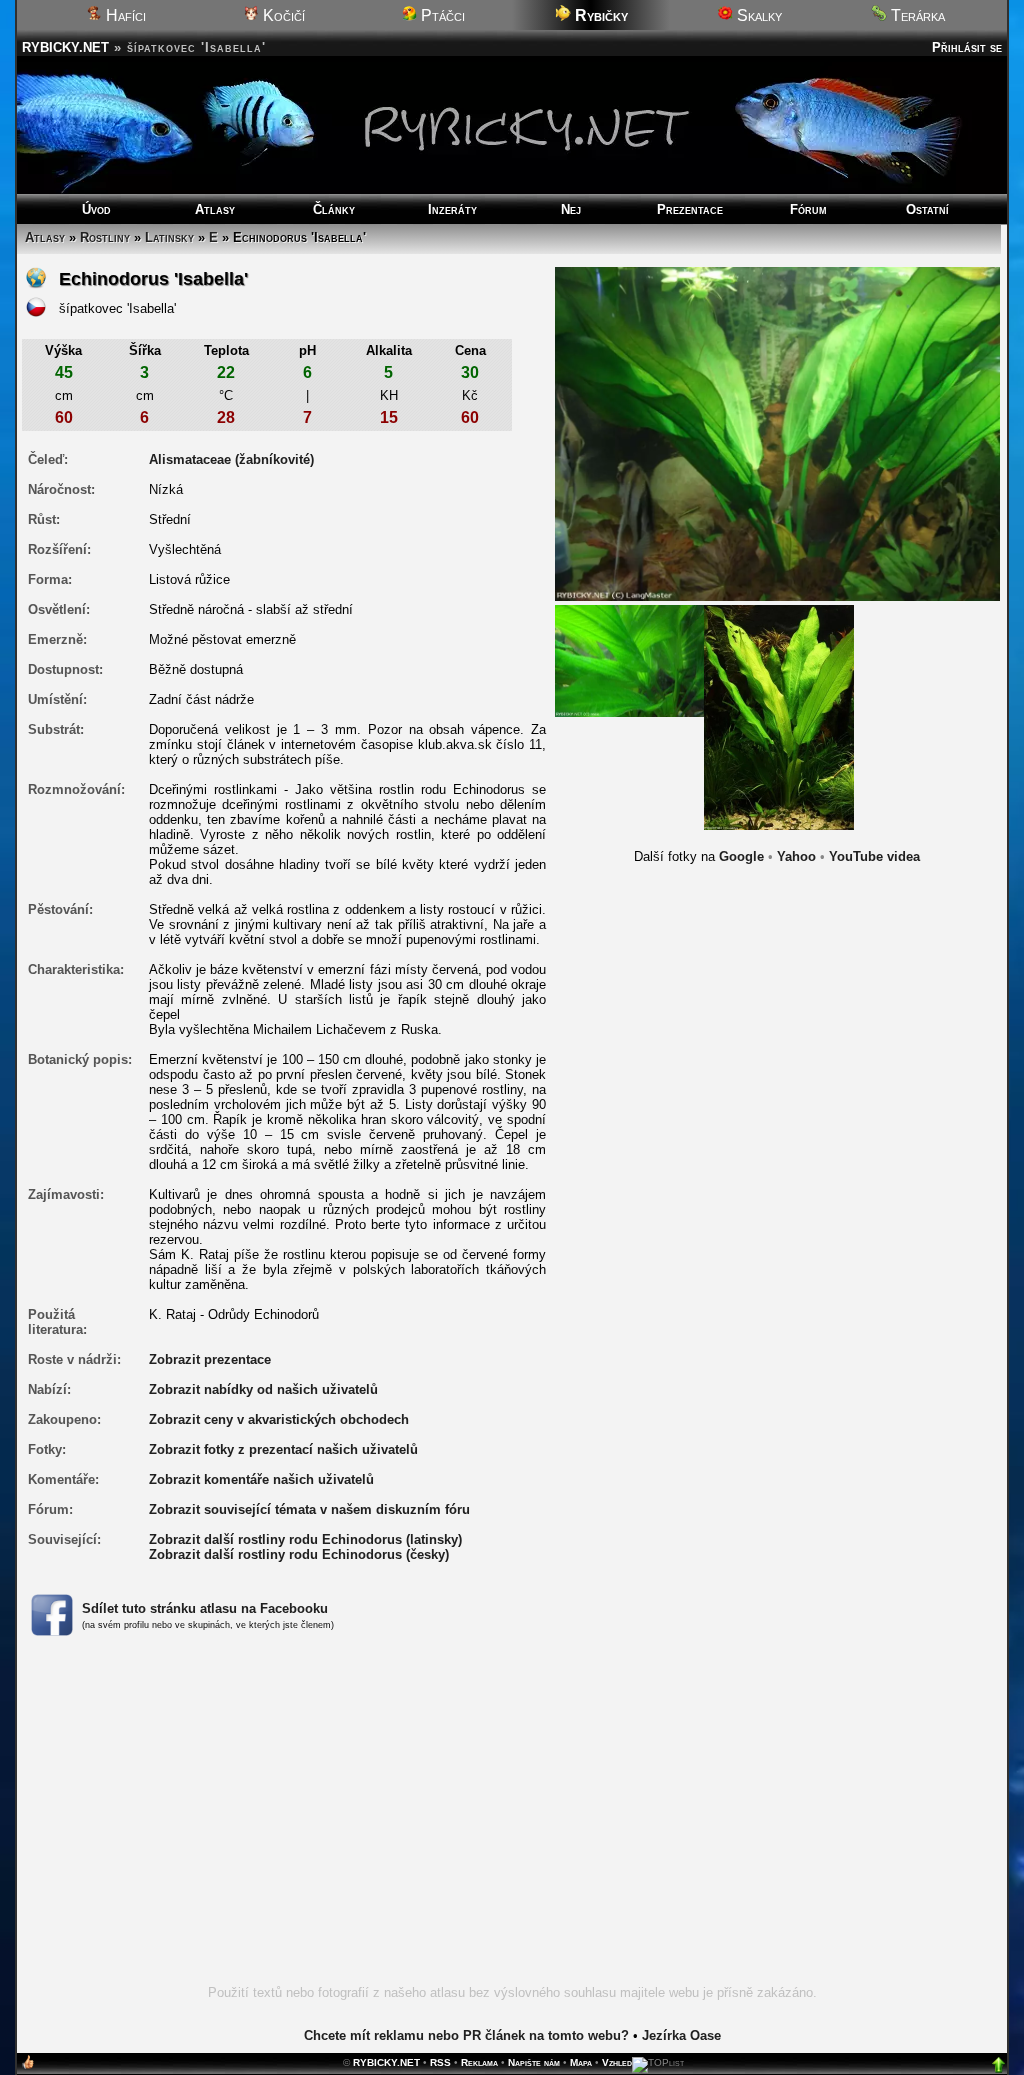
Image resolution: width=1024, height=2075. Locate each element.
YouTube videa (874, 856)
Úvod (96, 209)
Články (334, 209)
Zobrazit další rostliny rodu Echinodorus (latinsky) (305, 1539)
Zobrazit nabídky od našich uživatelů (263, 1389)
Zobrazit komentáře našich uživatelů (261, 1479)
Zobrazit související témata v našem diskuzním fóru (309, 1509)
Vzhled (617, 2062)
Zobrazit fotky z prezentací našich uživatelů (283, 1449)
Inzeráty (452, 209)
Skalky (757, 15)
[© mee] (630, 660)
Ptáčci (441, 15)
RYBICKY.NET (65, 47)
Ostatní (927, 209)
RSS (440, 2062)
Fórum (808, 209)
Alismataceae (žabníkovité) (231, 459)
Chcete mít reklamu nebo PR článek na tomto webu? (466, 2035)
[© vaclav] (779, 716)
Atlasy (215, 209)
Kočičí (282, 15)
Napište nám (534, 2062)
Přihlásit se (967, 47)
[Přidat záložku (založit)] (28, 2066)
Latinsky (169, 237)
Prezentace (690, 209)
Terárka (916, 15)
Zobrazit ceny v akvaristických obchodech (279, 1419)
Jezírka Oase (681, 2035)
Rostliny (105, 237)
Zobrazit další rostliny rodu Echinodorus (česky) (299, 1554)
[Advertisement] (512, 1822)
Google (741, 856)
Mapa (581, 2062)
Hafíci (124, 15)
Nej (571, 209)
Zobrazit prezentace (210, 1359)
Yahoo (796, 856)
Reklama (479, 2062)
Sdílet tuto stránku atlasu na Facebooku (205, 1608)
